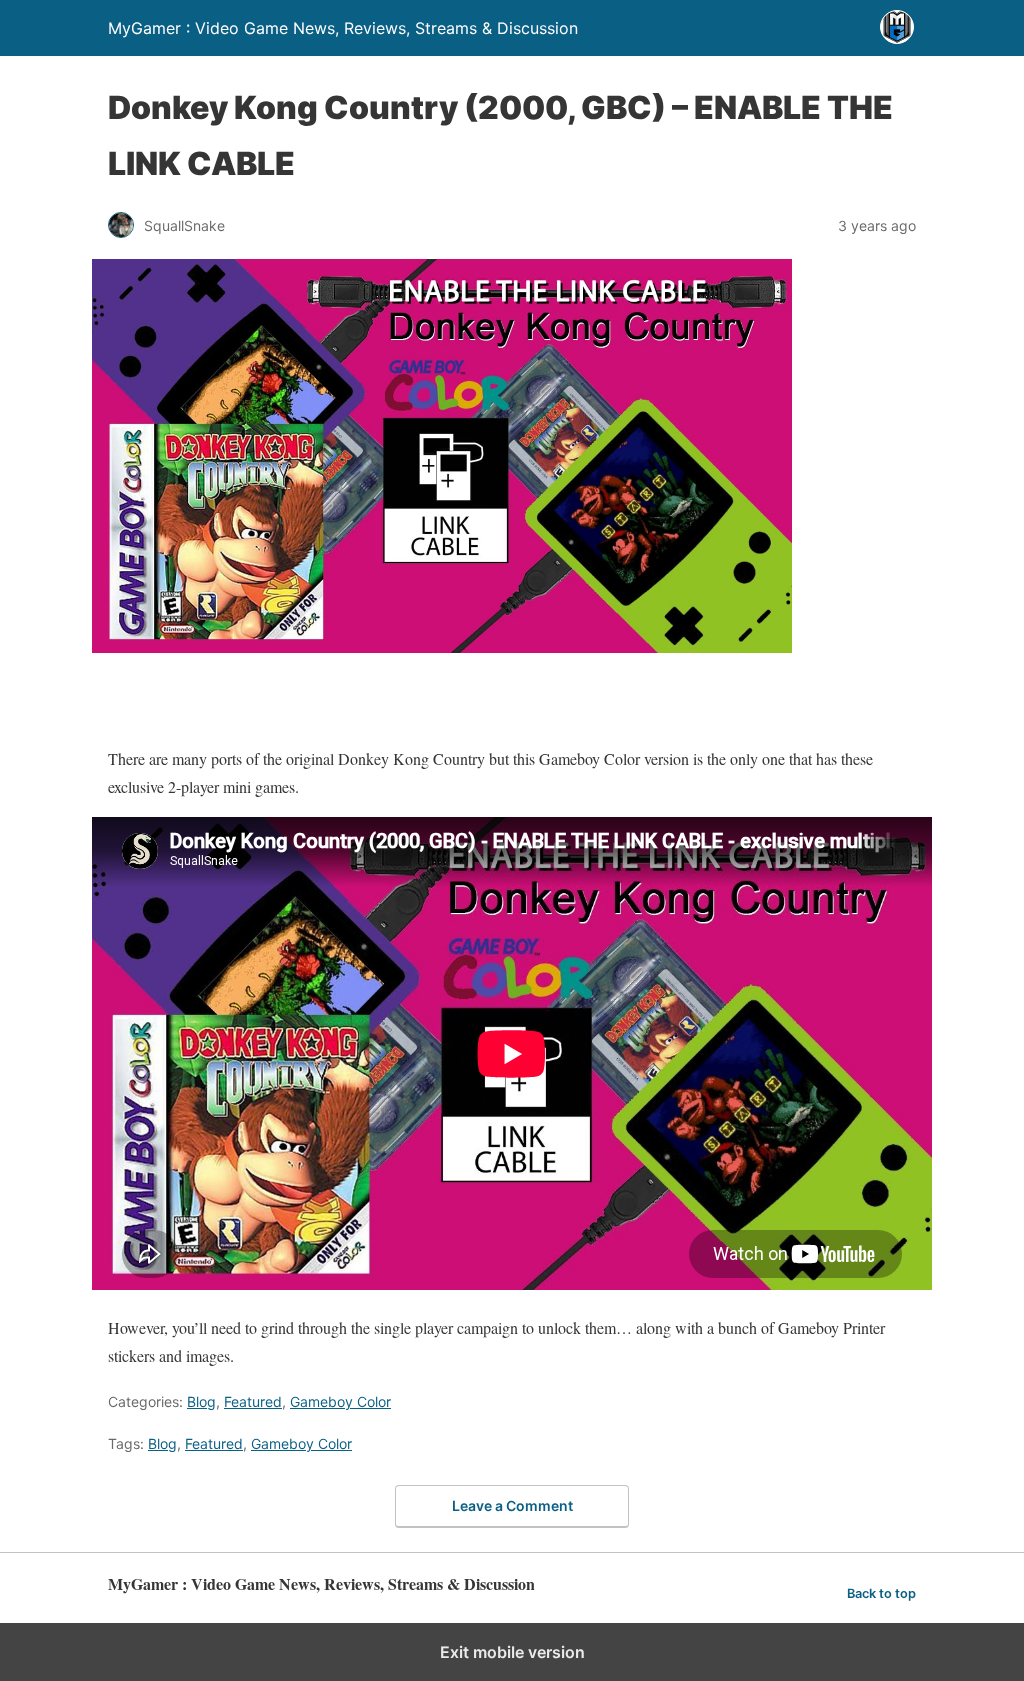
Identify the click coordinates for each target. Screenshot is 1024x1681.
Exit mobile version (512, 1652)
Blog (201, 1401)
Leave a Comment (512, 1505)
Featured (253, 1401)
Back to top (881, 1593)
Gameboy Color (340, 1401)
